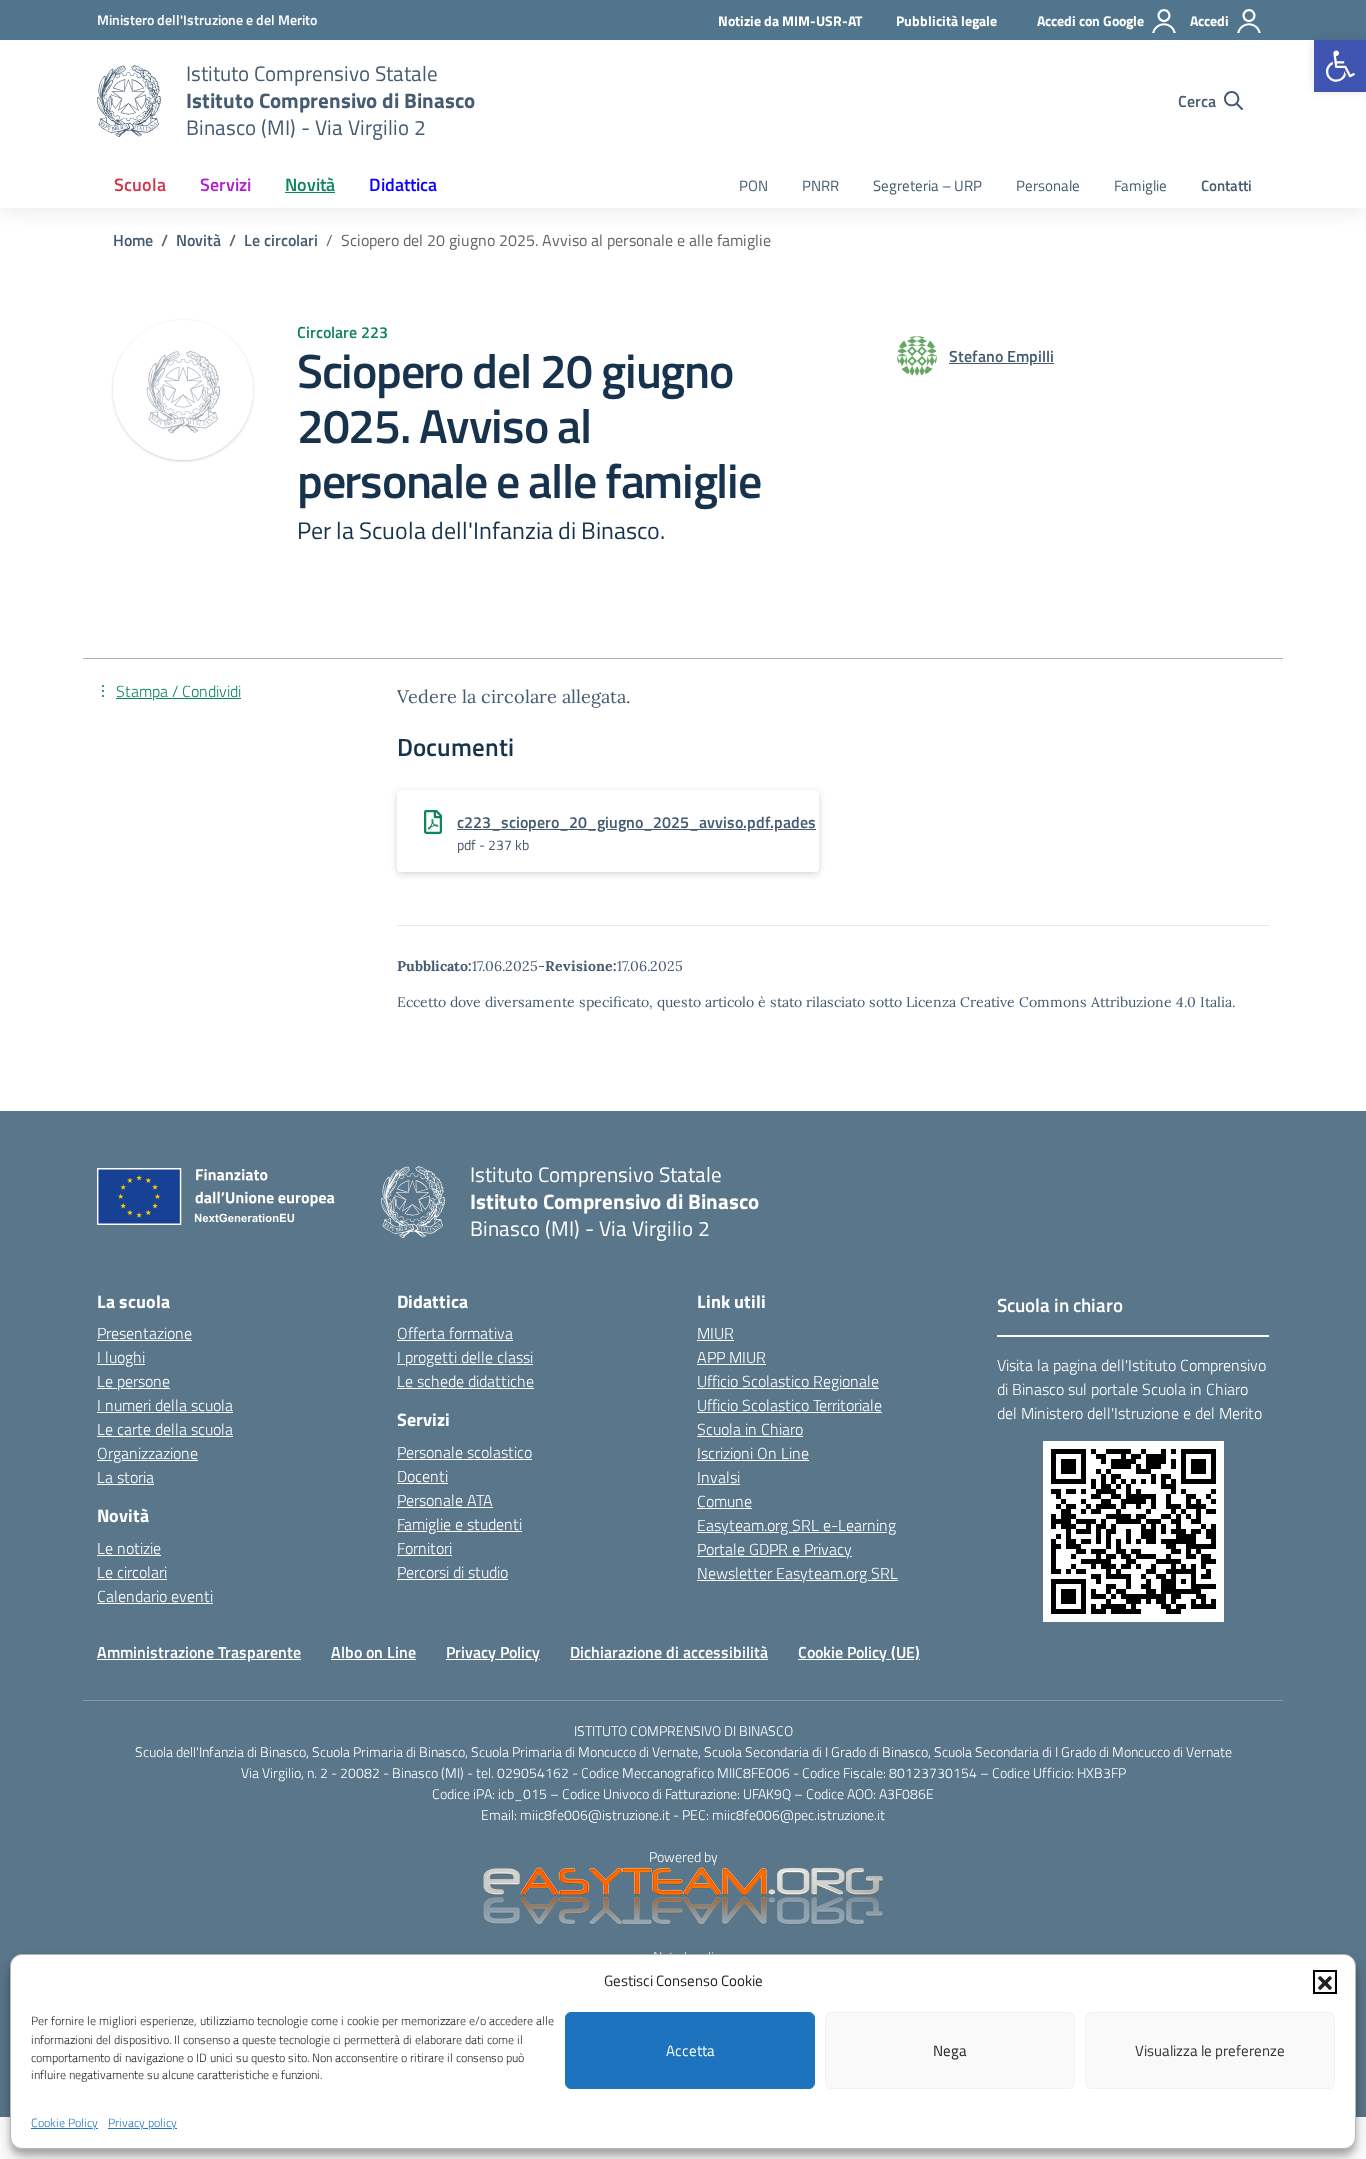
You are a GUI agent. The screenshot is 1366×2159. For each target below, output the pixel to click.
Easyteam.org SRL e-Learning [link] (796, 1525)
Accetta (690, 2050)
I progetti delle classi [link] (465, 1357)
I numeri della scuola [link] (165, 1405)
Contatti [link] (1226, 185)
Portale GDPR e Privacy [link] (774, 1549)
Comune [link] (724, 1501)
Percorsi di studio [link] (452, 1572)
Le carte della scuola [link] (165, 1429)
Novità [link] (310, 184)
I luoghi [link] (121, 1357)
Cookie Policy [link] (64, 2122)
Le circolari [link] (132, 1572)
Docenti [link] (422, 1476)
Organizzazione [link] (147, 1453)
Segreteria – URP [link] (927, 185)
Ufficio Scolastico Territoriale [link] (789, 1405)
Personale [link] (1048, 185)
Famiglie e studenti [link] (459, 1524)
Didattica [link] (403, 184)
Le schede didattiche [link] (465, 1381)
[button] (1325, 1981)
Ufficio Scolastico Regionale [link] (788, 1381)
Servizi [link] (225, 184)
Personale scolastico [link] (464, 1452)
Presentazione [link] (144, 1333)
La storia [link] (125, 1477)
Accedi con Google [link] (1090, 20)
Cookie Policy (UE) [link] (859, 1652)
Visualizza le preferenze (1210, 2050)
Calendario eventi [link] (155, 1596)
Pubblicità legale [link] (946, 20)
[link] (1340, 66)
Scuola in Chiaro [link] (750, 1429)
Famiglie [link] (1140, 185)
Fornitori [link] (424, 1548)
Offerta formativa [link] (455, 1333)
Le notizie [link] (129, 1548)
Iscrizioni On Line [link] (753, 1453)
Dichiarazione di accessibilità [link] (669, 1652)
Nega (950, 2050)
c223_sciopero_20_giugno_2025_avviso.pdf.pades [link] (636, 822)
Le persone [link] (133, 1381)
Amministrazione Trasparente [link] (199, 1652)
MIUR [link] (715, 1333)
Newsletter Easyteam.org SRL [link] (797, 1573)
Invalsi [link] (718, 1477)
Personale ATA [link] (445, 1500)
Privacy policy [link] (142, 2122)
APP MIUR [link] (731, 1357)
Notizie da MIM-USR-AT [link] (790, 20)
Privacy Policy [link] (493, 1652)
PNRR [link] (820, 185)
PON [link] (753, 185)
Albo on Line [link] (373, 1652)
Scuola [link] (140, 184)
